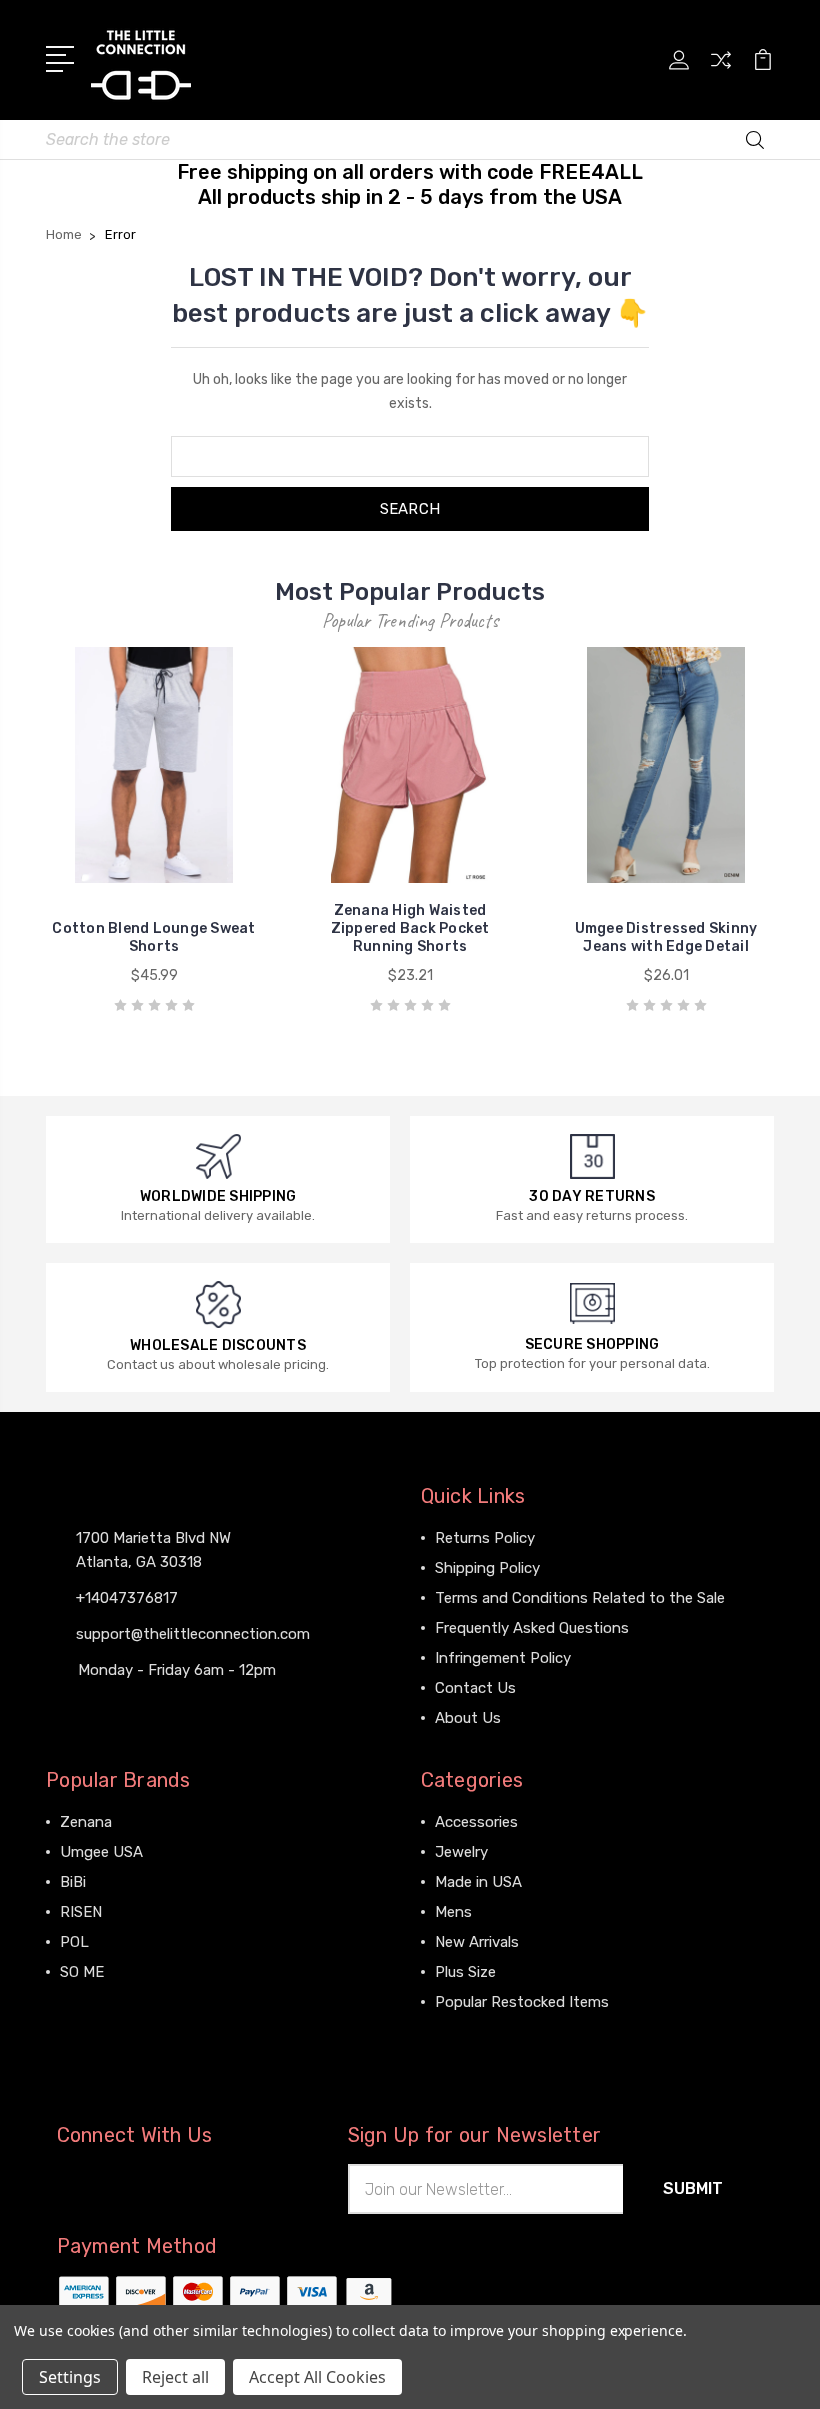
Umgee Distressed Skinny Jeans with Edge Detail (666, 937)
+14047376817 (127, 1598)
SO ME (82, 1972)
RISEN (81, 1912)
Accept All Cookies (317, 2377)
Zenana (86, 1822)
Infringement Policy (503, 1658)
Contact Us (475, 1688)
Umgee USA (101, 1852)
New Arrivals (477, 1942)
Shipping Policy (487, 1568)
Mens (453, 1912)
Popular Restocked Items (522, 2002)
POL (74, 1942)
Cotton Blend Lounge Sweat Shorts (153, 937)
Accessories (476, 1822)
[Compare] (721, 72)
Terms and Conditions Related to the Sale (580, 1598)
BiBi (73, 1882)
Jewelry (461, 1852)
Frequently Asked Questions (532, 1628)
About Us (468, 1718)
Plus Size (465, 1972)
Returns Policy (485, 1538)
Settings (70, 2377)
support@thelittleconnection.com (193, 1634)
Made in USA (478, 1882)
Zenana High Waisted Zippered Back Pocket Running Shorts (410, 928)
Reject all (175, 2377)
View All (88, 2002)
